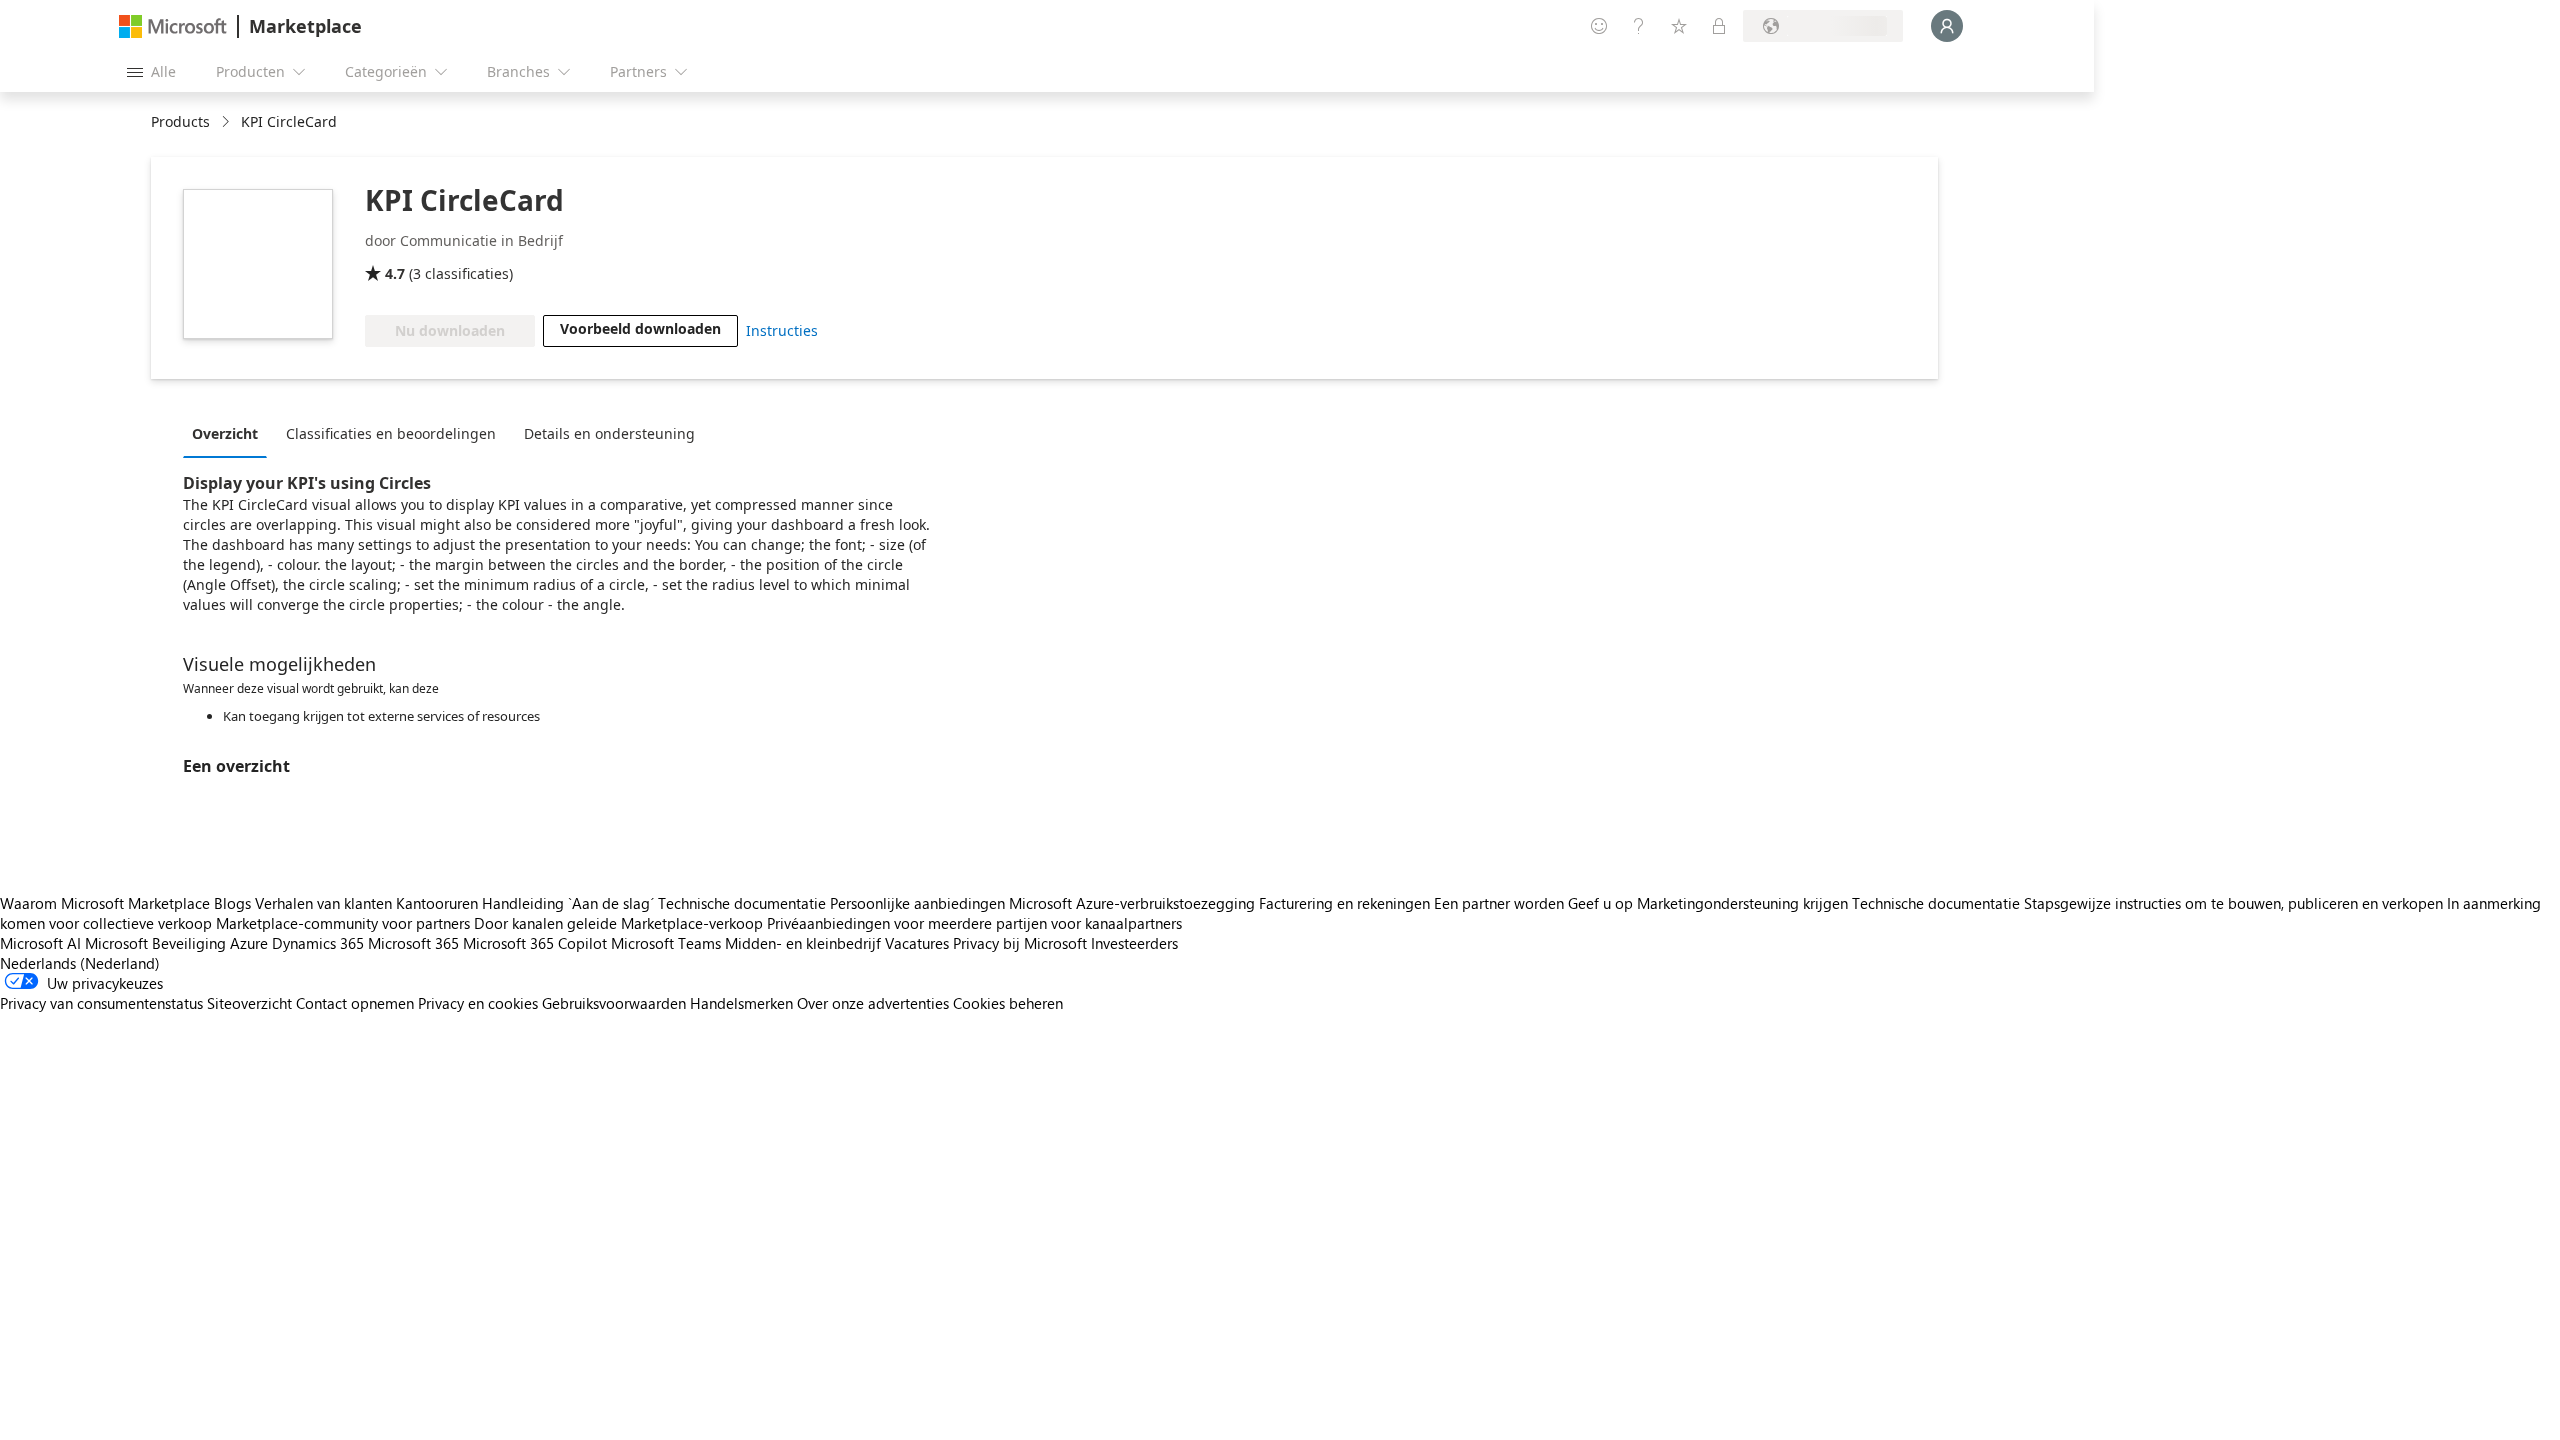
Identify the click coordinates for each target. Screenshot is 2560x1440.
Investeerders (1134, 943)
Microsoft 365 (413, 943)
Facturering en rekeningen (1344, 903)
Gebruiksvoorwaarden (614, 1003)
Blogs (232, 903)
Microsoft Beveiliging (155, 943)
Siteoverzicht (249, 1003)
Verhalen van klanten (323, 903)
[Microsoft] (173, 26)
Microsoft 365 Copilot (535, 943)
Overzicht (225, 433)
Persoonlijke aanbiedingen (917, 903)
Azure (249, 943)
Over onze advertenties (873, 1003)
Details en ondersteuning (609, 433)
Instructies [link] (782, 330)
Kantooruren (437, 903)
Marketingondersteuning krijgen (1742, 903)
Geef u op (1600, 903)
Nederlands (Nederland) (80, 963)
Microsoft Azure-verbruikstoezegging (1134, 903)
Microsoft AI (40, 943)
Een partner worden (1499, 903)
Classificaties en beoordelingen (391, 433)
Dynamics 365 (318, 943)
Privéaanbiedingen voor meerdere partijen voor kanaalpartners (974, 923)
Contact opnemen (355, 1003)
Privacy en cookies (478, 1003)
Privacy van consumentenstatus (101, 1003)
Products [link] (180, 121)
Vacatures (917, 943)
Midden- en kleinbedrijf (803, 943)
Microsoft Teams (666, 943)
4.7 (395, 273)
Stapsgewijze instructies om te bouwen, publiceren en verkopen (2233, 903)
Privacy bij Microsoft (1020, 943)
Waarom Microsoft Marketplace (105, 903)
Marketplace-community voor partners (343, 923)
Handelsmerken (741, 1003)
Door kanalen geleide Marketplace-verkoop (618, 923)
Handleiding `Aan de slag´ (568, 903)
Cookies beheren (1008, 1003)
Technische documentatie (742, 903)
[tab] (230, 433)
